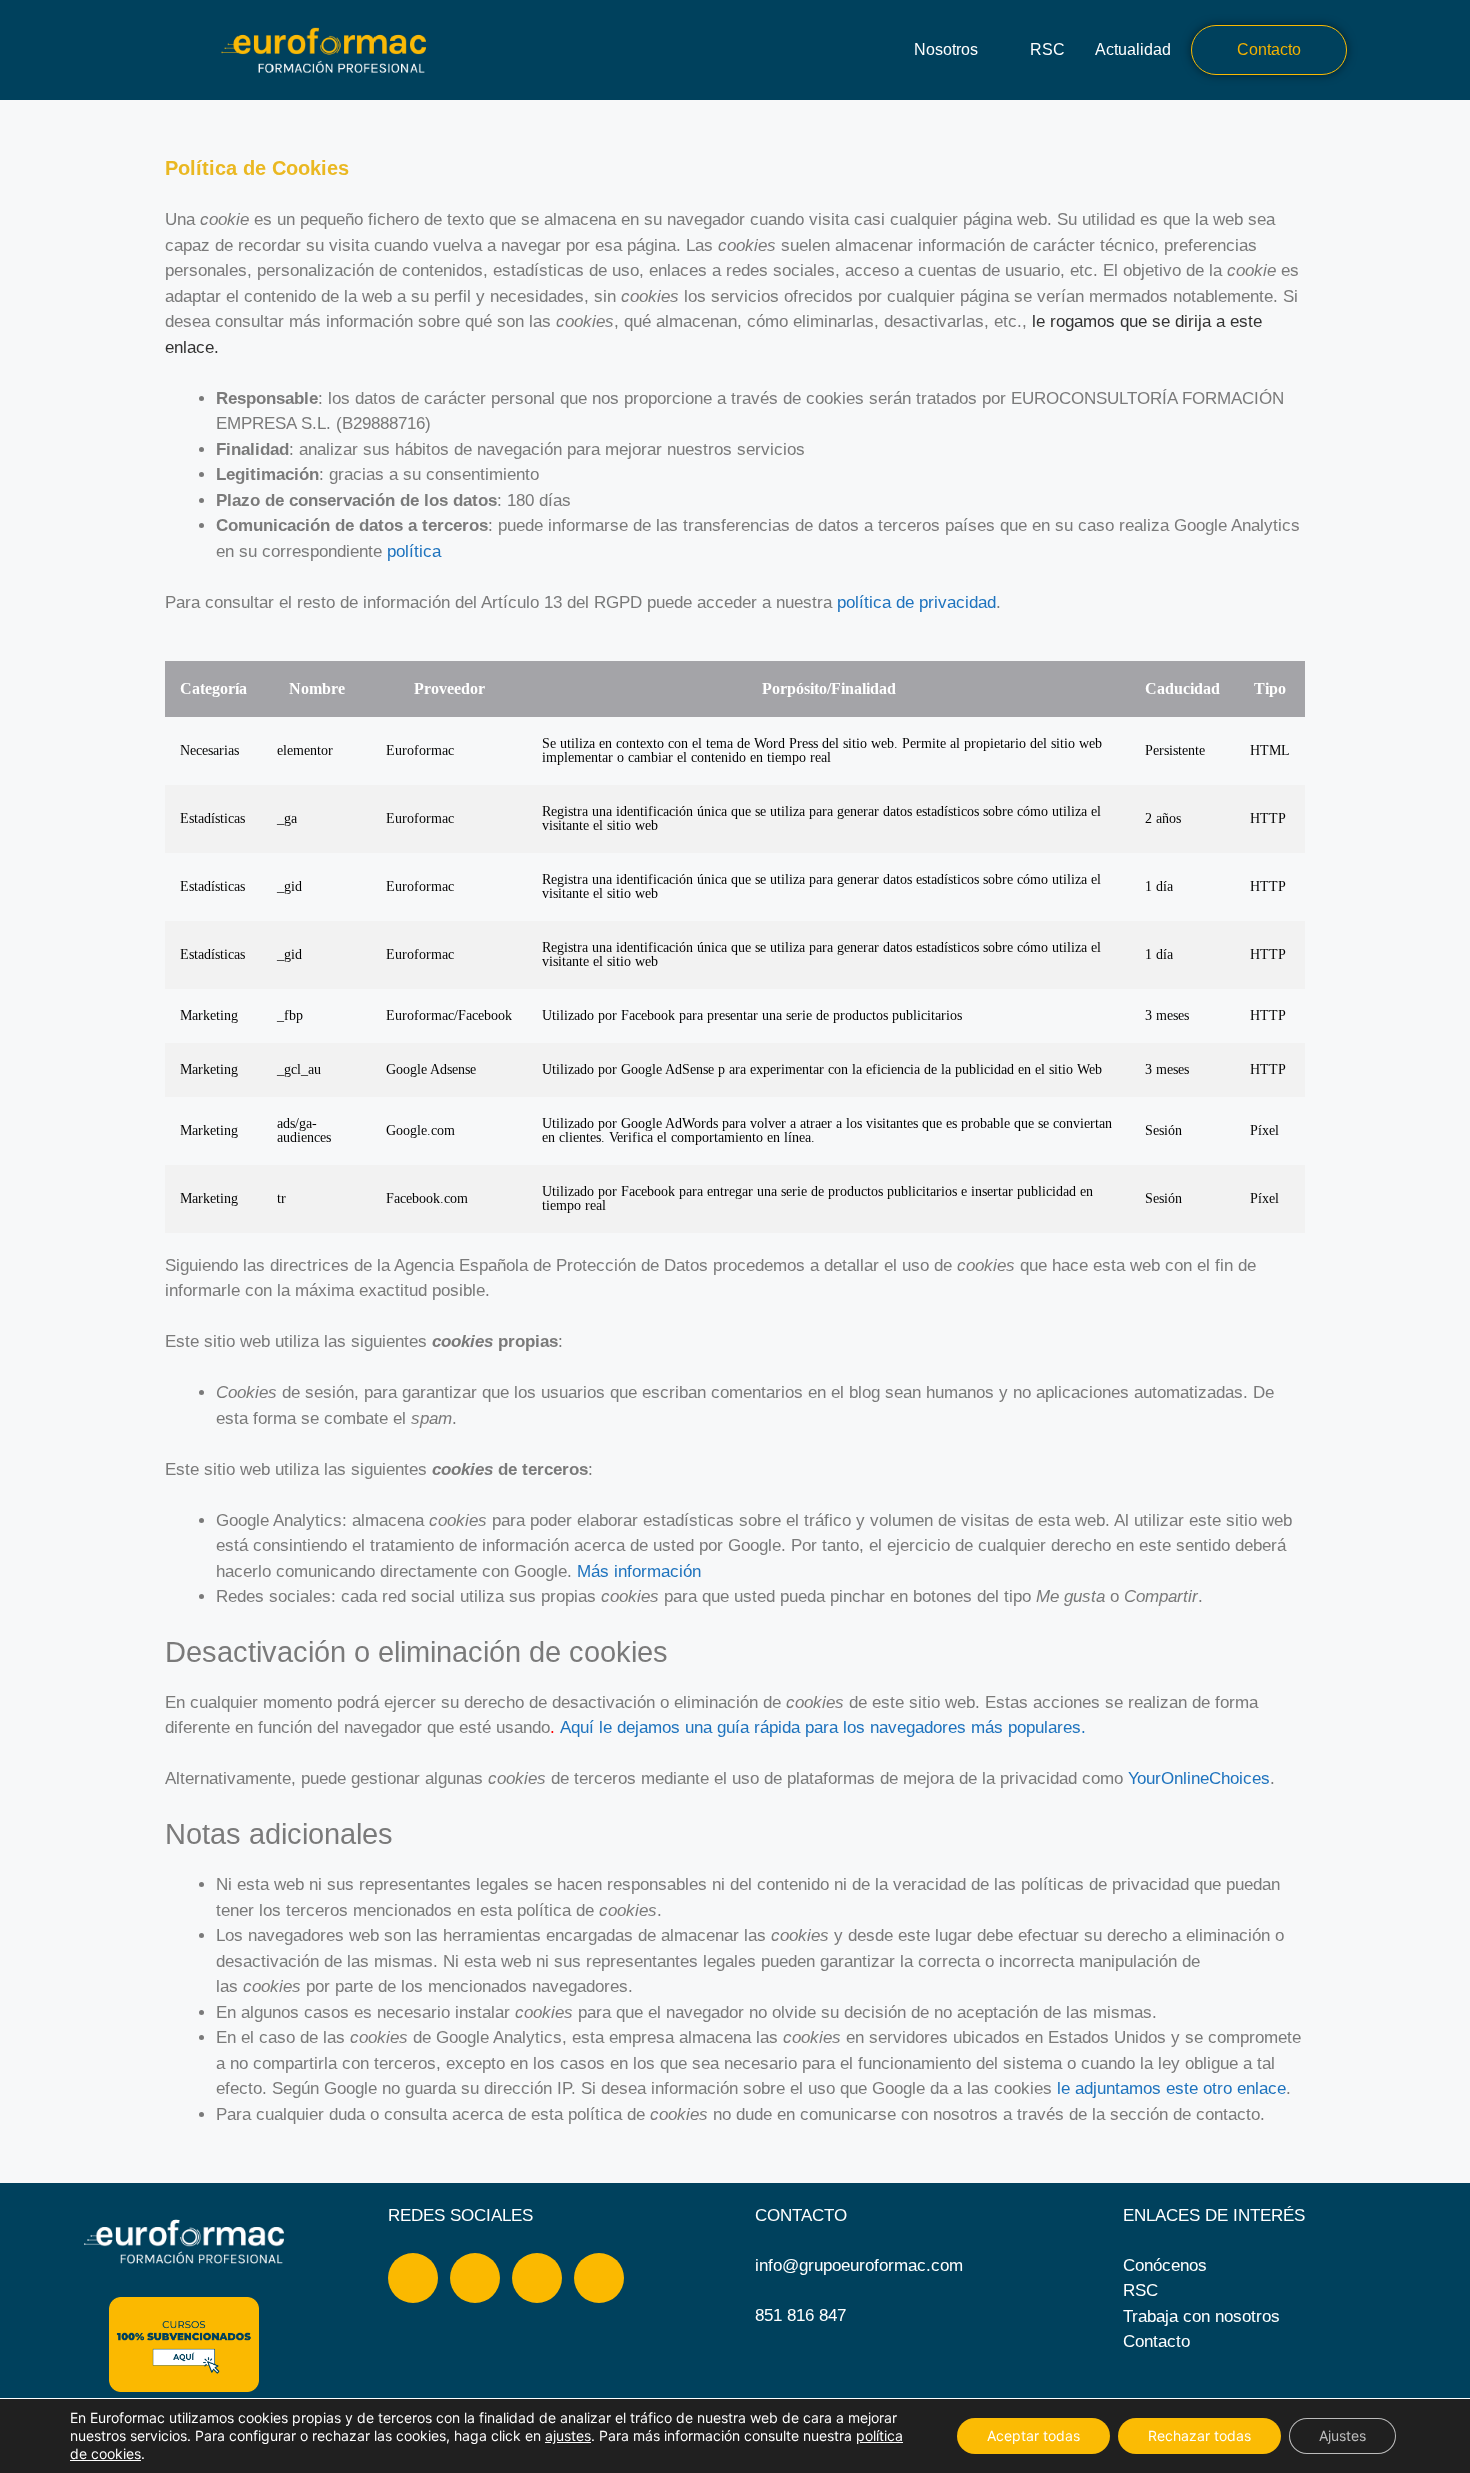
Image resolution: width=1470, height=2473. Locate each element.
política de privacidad (916, 602)
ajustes (568, 2435)
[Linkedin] (537, 2278)
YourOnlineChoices (1199, 1778)
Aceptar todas (1033, 2435)
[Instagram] (475, 2278)
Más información (639, 1571)
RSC (1047, 49)
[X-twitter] (599, 2278)
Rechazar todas (1199, 2435)
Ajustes (1342, 2435)
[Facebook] (413, 2278)
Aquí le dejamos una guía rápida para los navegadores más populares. (823, 1727)
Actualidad (1133, 49)
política (414, 551)
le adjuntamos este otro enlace (1171, 2088)
